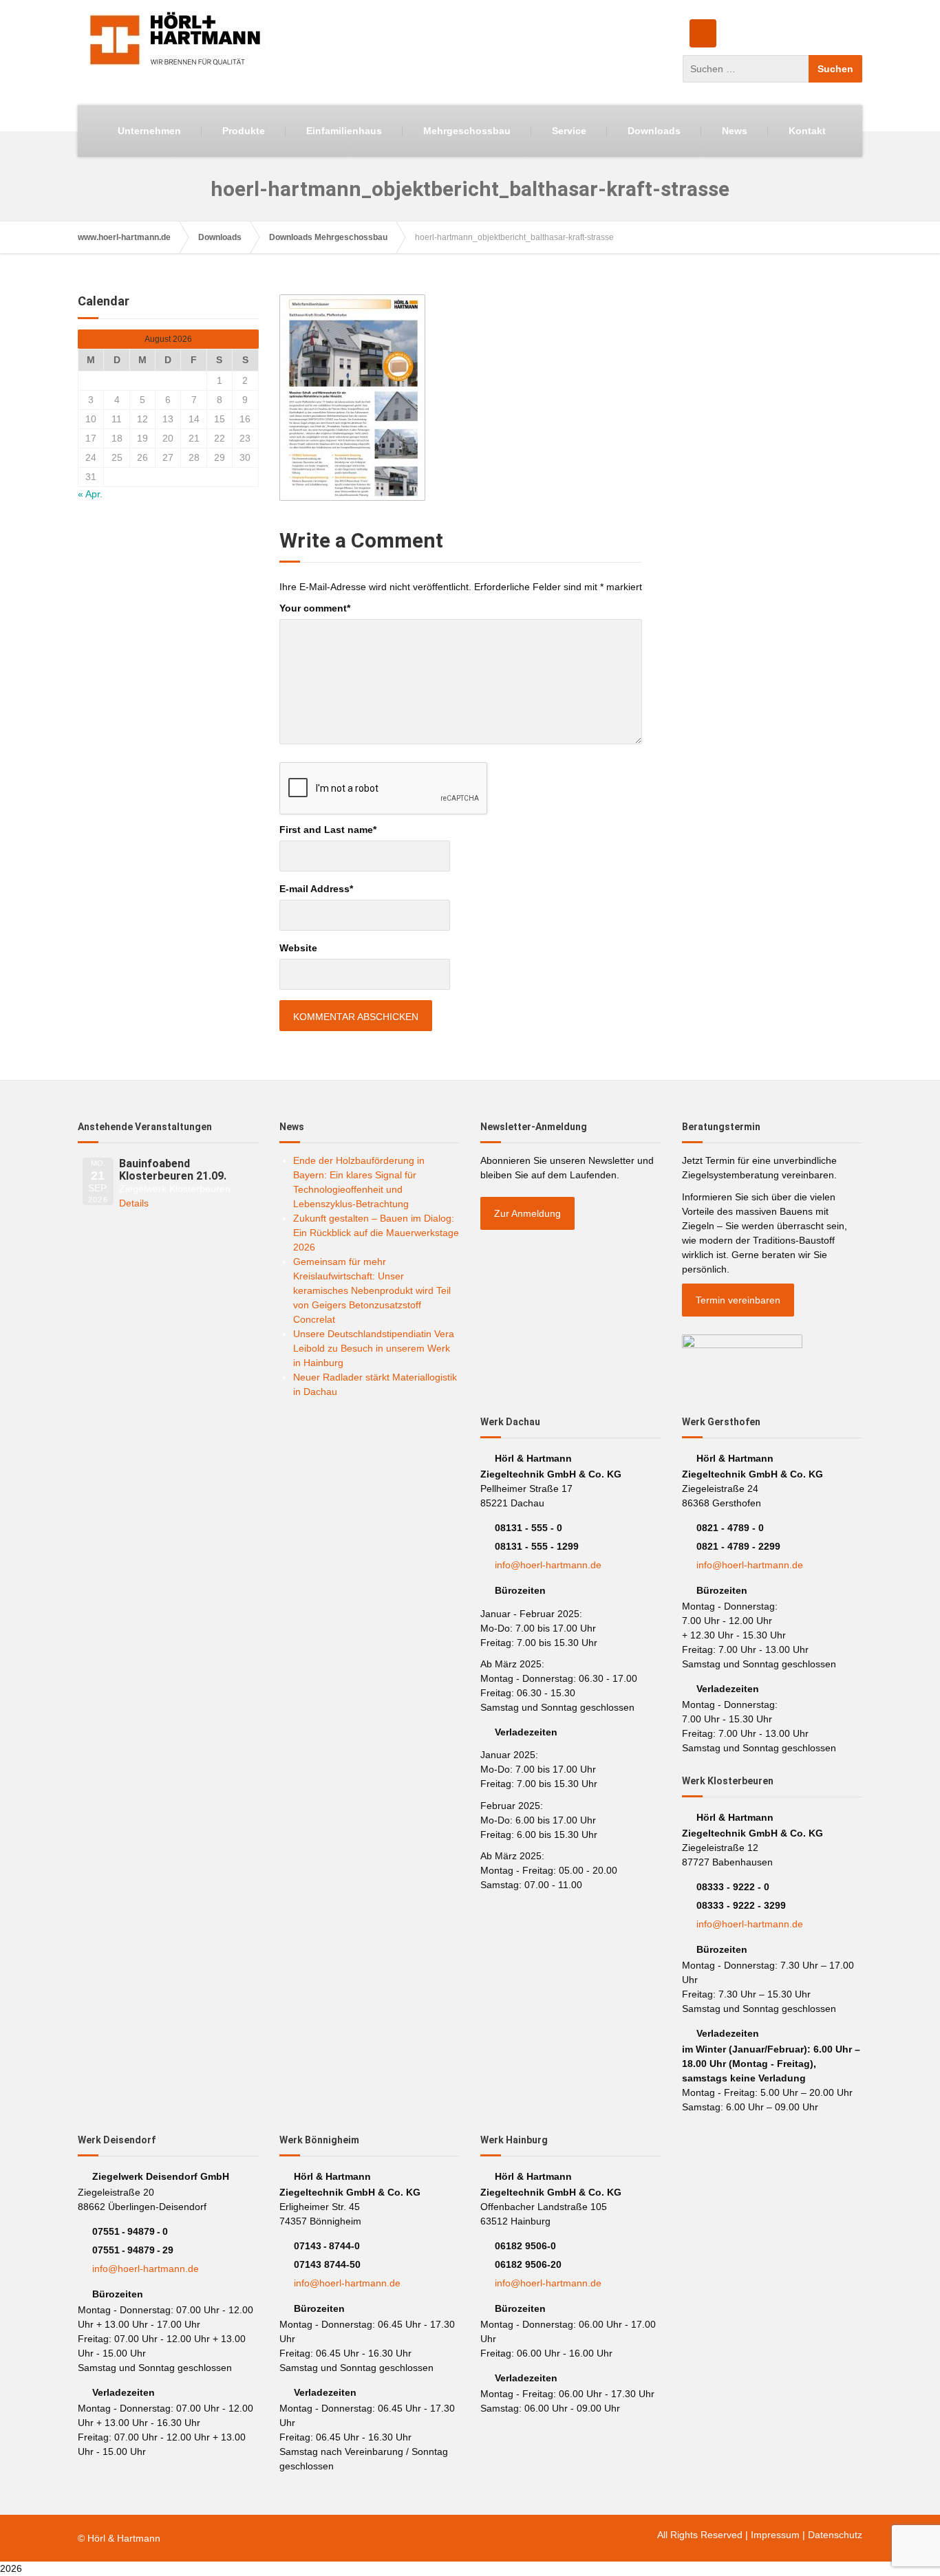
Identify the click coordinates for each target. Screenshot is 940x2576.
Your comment (315, 608)
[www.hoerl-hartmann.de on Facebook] (703, 33)
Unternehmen (149, 131)
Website (298, 948)
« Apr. (90, 494)
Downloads (654, 131)
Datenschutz (835, 2535)
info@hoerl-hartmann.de (548, 1565)
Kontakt (807, 131)
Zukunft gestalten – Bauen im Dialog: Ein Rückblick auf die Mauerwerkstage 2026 (376, 1233)
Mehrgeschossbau (467, 131)
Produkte (244, 131)
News (735, 131)
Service (569, 131)
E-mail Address (316, 889)
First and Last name (328, 830)
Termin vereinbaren (738, 1300)
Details (134, 1203)
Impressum (775, 2535)
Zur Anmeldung (527, 1213)
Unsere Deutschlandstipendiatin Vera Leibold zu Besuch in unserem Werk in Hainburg (374, 1348)
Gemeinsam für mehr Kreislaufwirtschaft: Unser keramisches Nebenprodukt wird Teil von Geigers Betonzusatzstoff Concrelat (372, 1290)
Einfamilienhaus (344, 131)
